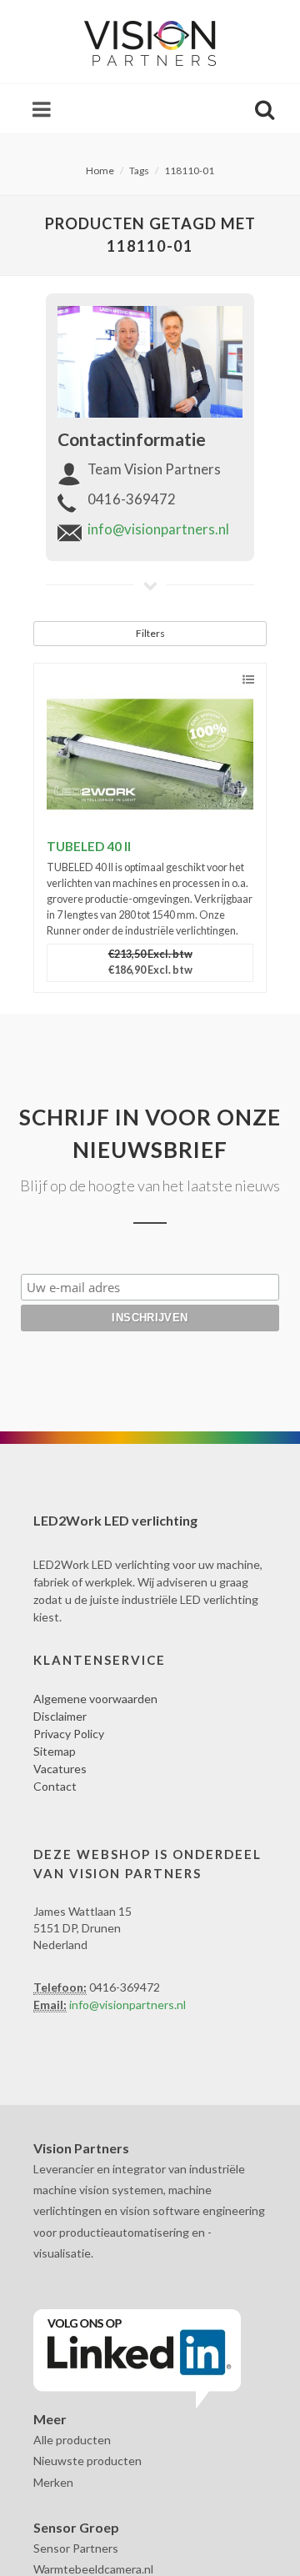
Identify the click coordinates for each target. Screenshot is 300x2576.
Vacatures (60, 1769)
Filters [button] (150, 633)
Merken (53, 2482)
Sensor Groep (76, 2527)
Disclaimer (60, 1716)
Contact (55, 1786)
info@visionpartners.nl (158, 529)
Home (100, 170)
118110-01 (189, 170)
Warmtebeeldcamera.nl (93, 2569)
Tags (139, 170)
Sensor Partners (76, 2548)
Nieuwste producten (87, 2461)
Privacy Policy (69, 1734)
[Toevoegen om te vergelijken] (248, 680)
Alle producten (72, 2440)
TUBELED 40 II (89, 846)
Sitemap (55, 1751)
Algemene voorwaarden (95, 1699)
